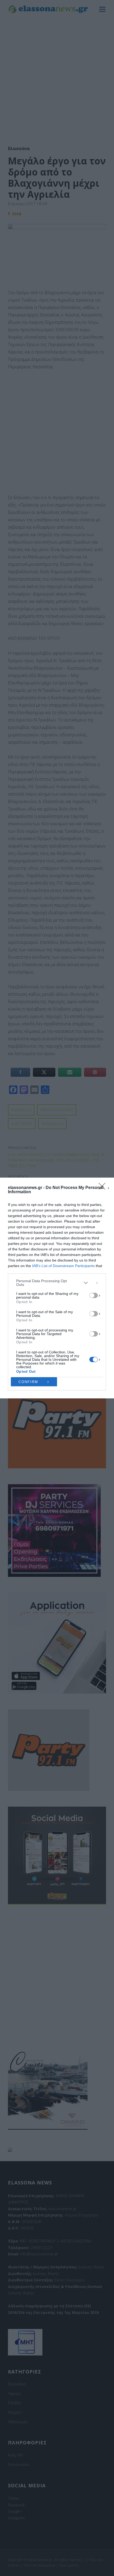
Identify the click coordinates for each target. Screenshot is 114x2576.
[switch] (94, 1295)
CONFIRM (28, 1382)
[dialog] (57, 1288)
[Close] (104, 1188)
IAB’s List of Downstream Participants (63, 1266)
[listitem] (57, 1283)
